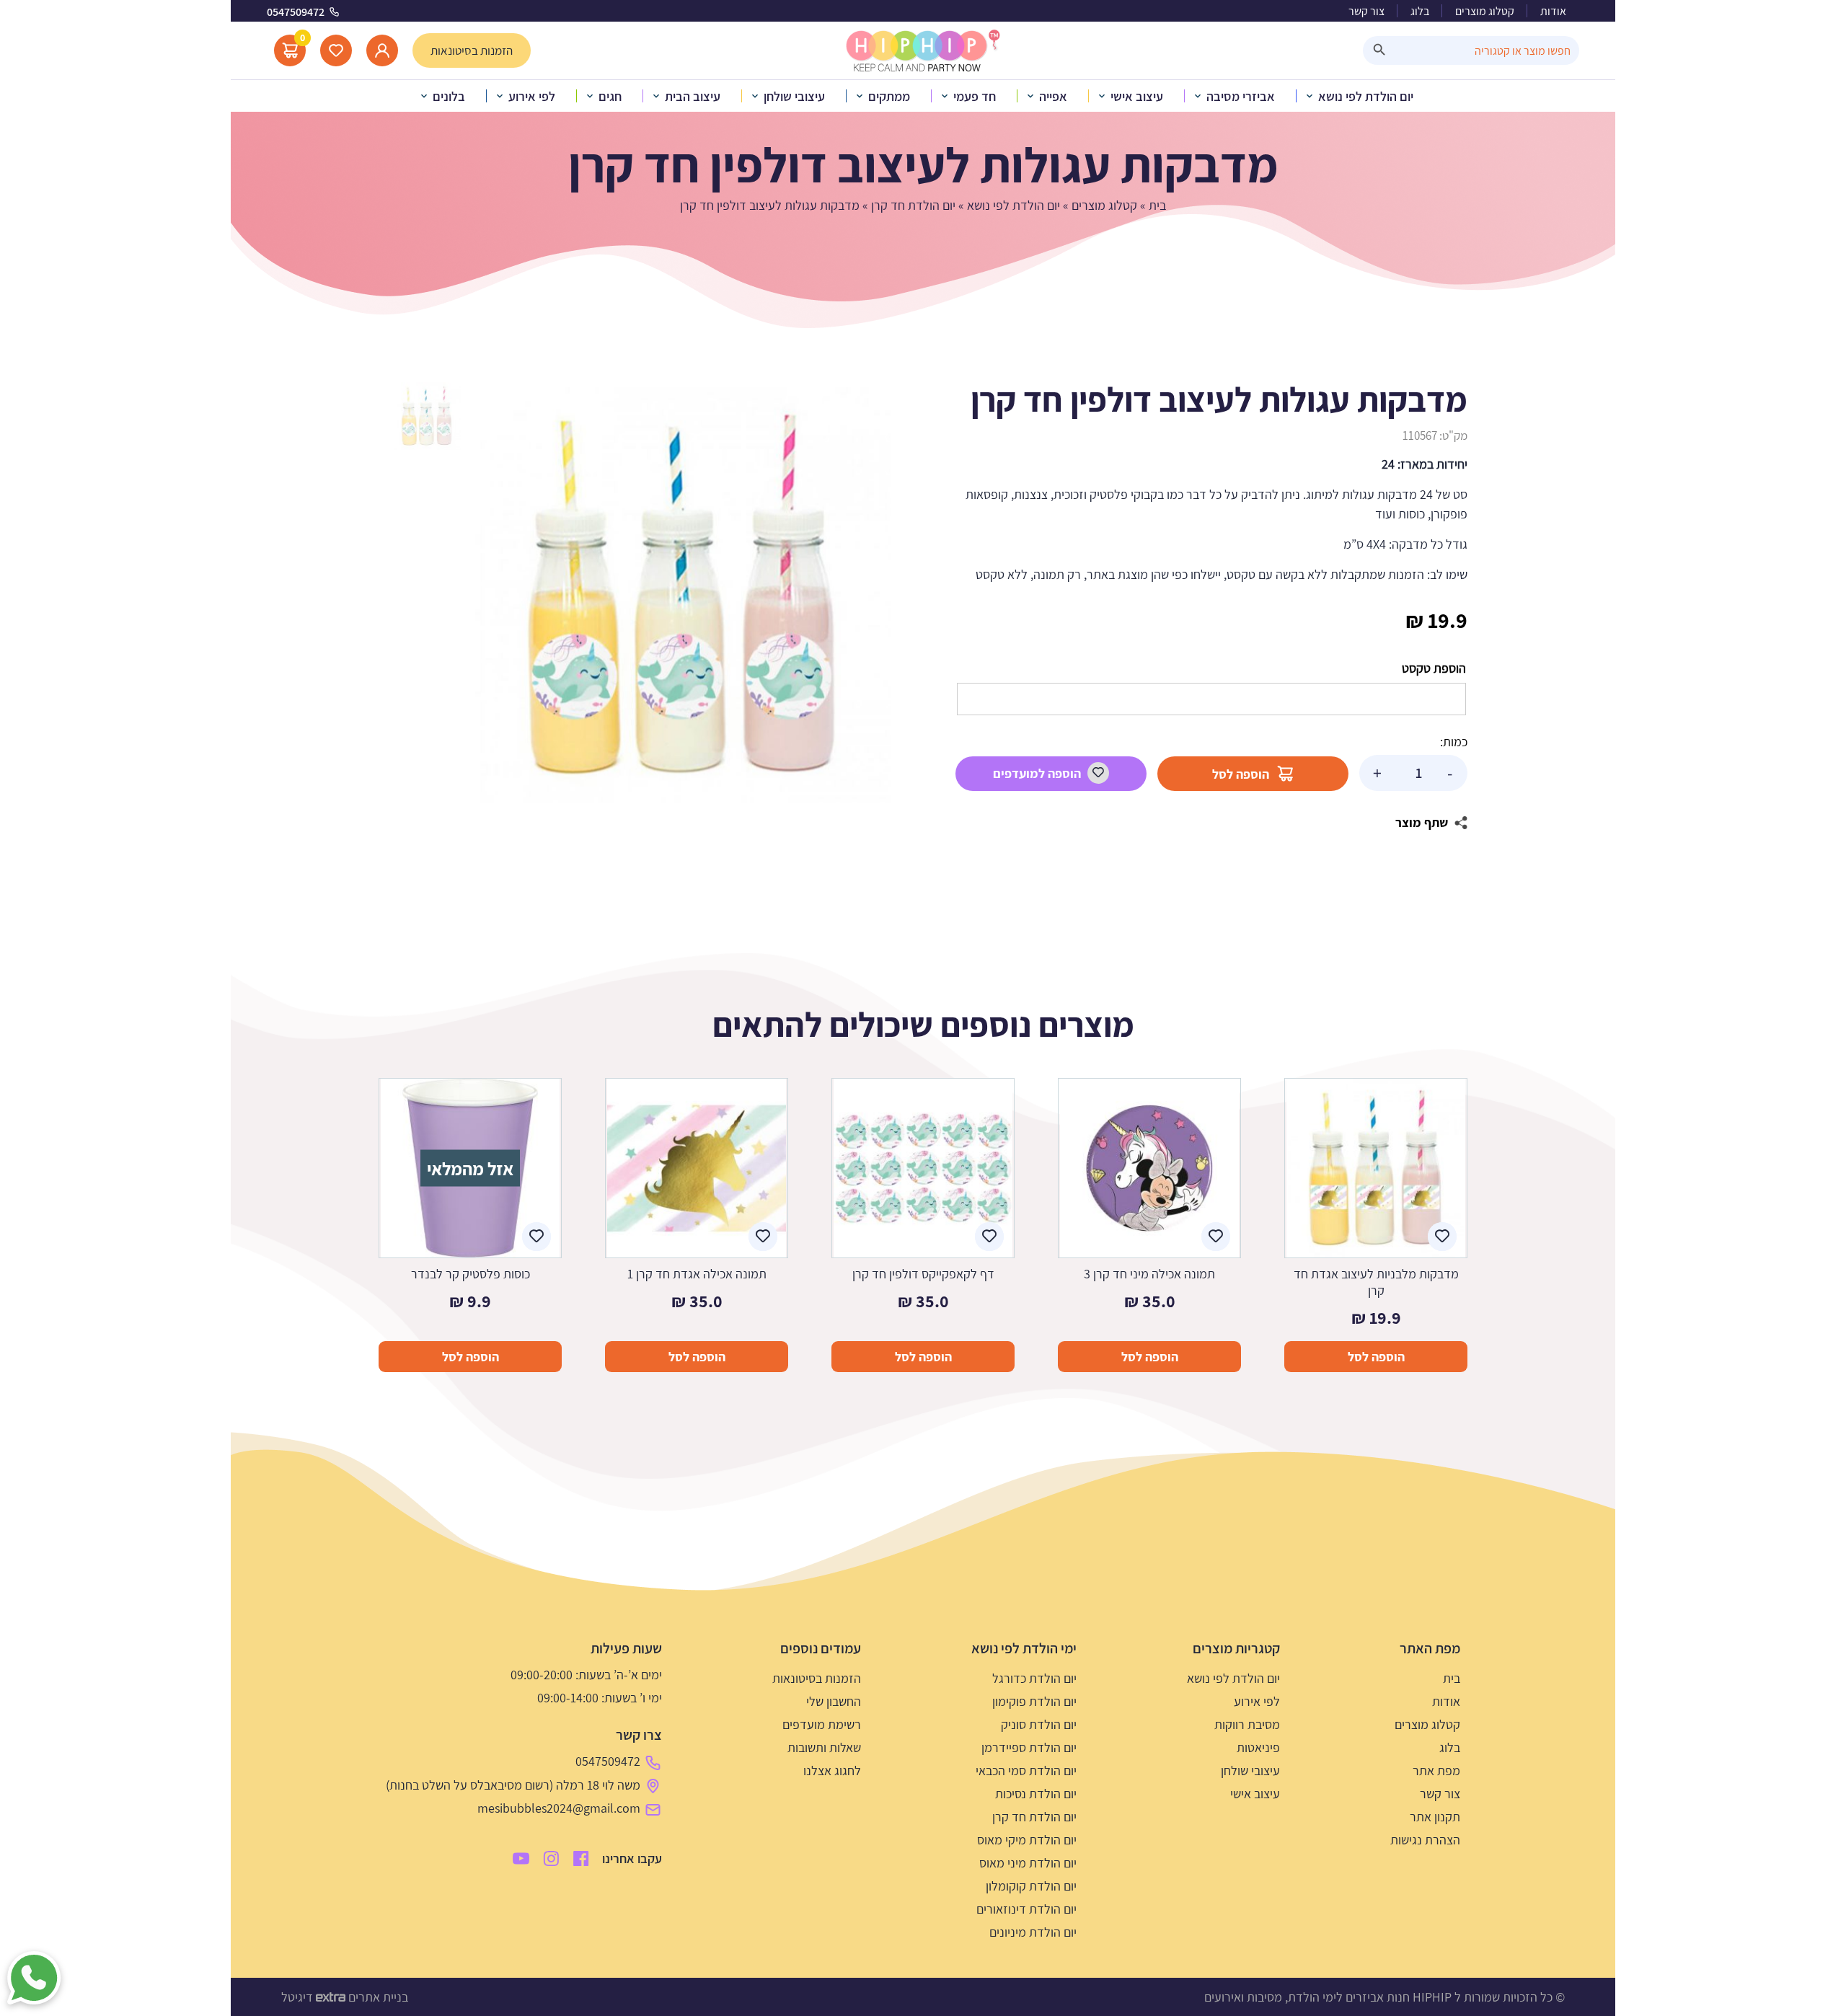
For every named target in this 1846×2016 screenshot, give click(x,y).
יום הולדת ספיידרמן (1029, 1747)
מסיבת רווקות (1247, 1724)
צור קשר (1366, 11)
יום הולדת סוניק (1039, 1724)
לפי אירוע (1257, 1701)
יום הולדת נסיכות (1036, 1794)
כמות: (1454, 742)
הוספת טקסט (1434, 668)
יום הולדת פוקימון (1034, 1701)
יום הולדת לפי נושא (1013, 205)
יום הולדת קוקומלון (1031, 1886)
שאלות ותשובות (824, 1747)
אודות (1553, 11)
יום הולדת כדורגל (1034, 1678)
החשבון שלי (834, 1701)
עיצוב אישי (1255, 1794)
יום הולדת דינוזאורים (1026, 1909)
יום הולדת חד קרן (913, 205)
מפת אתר (1436, 1770)
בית (1157, 205)
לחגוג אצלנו (832, 1770)
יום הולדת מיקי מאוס (1027, 1840)
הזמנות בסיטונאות (817, 1678)
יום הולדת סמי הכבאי (1026, 1770)
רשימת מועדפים (822, 1724)
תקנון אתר (1435, 1817)
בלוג (1420, 11)
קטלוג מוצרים (1485, 11)
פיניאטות (1258, 1747)
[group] (683, 595)
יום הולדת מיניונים (1033, 1932)
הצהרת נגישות (1425, 1840)
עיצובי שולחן (1250, 1770)
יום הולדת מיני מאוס (1028, 1863)
